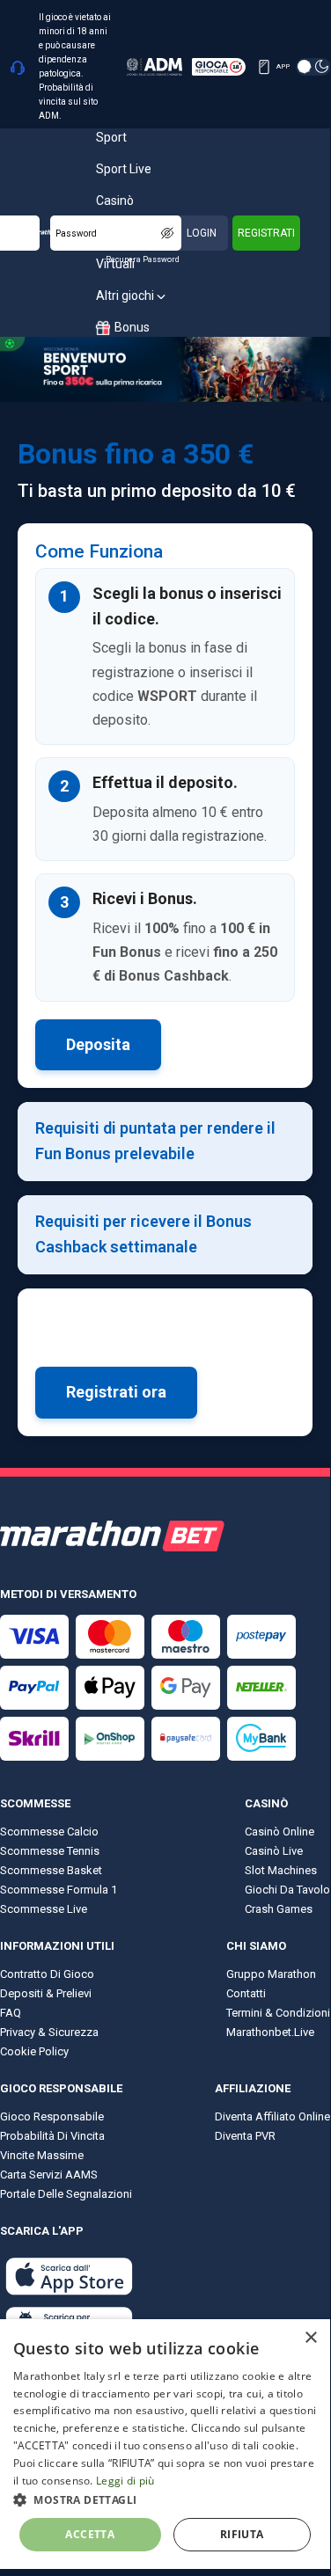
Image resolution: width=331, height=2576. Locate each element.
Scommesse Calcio (49, 1832)
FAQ (11, 2013)
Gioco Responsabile (52, 2116)
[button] (165, 2499)
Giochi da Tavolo (287, 1890)
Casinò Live (274, 1851)
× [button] (310, 2338)
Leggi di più (125, 2481)
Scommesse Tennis (50, 1851)
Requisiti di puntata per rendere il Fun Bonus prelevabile (155, 1141)
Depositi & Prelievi (46, 1993)
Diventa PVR (245, 2136)
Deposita (98, 1044)
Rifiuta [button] (242, 2534)
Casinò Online (280, 1832)
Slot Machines (281, 1870)
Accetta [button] (90, 2534)
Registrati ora (116, 1392)
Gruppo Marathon (271, 1974)
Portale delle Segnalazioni (66, 2194)
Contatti (246, 1993)
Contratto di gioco (47, 1974)
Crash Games (279, 1909)
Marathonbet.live (270, 2032)
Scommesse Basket (51, 1870)
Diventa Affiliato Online (272, 2116)
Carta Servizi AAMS (49, 2175)
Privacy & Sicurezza (49, 2032)
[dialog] (165, 2444)
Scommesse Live (44, 1909)
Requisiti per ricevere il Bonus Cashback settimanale (143, 1234)
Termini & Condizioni (278, 2013)
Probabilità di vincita (52, 2136)
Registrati (266, 233)
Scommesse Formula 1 (59, 1890)
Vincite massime (42, 2155)
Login (202, 233)
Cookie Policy (34, 2051)
